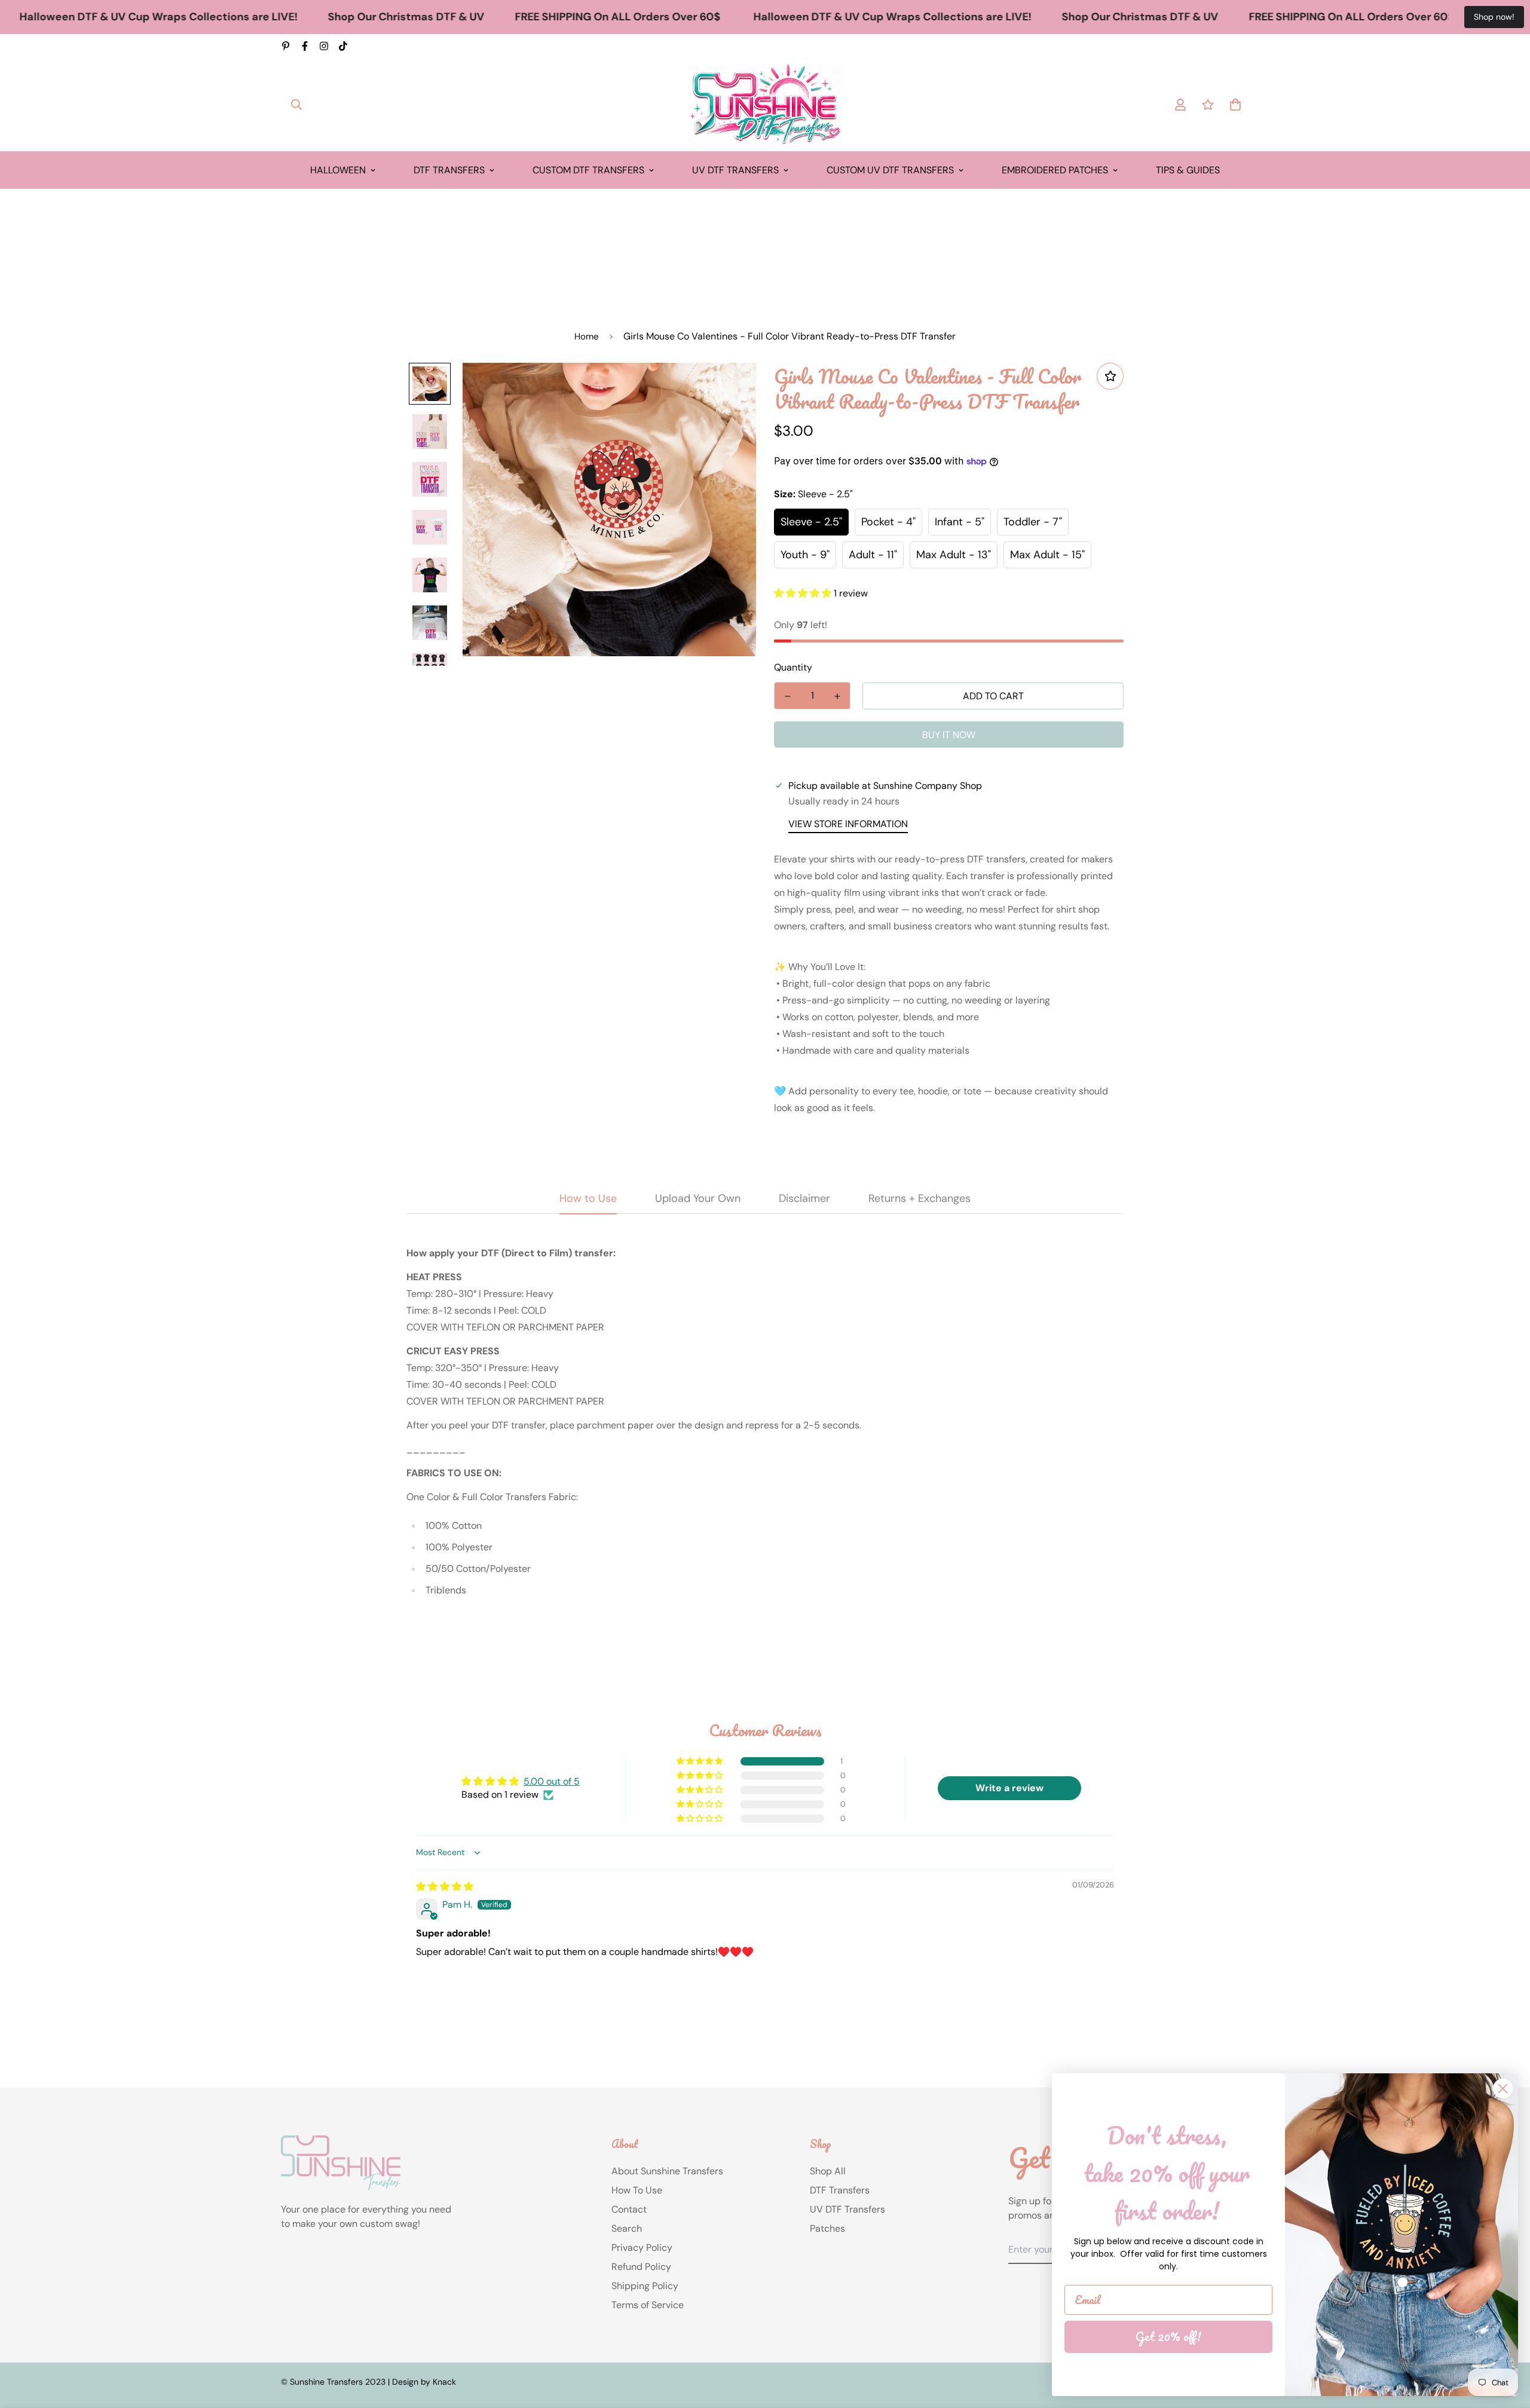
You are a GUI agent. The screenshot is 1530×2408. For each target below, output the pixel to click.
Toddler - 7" (1033, 522)
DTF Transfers (449, 170)
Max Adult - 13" (954, 555)
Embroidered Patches (1055, 170)
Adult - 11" (873, 555)
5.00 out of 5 (552, 1781)
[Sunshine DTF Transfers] (765, 105)
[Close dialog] (1503, 2089)
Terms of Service (648, 2305)
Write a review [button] (1009, 1788)
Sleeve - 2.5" (811, 522)
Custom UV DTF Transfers (890, 170)
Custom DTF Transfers (588, 170)
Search (627, 2228)
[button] (804, 593)
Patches (827, 2228)
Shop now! (1494, 17)
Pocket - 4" (888, 522)
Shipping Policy (645, 2286)
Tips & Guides (1188, 170)
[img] (445, 1887)
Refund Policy (641, 2267)
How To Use (637, 2190)
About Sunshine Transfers (667, 2171)
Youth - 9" (805, 555)
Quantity (793, 667)
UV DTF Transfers (735, 170)
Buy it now (949, 735)
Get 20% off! (1168, 2337)
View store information (848, 824)
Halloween (338, 170)
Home (587, 336)
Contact (629, 2209)
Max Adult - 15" (1047, 555)
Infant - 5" (960, 522)
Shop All (828, 2171)
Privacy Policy (642, 2248)
